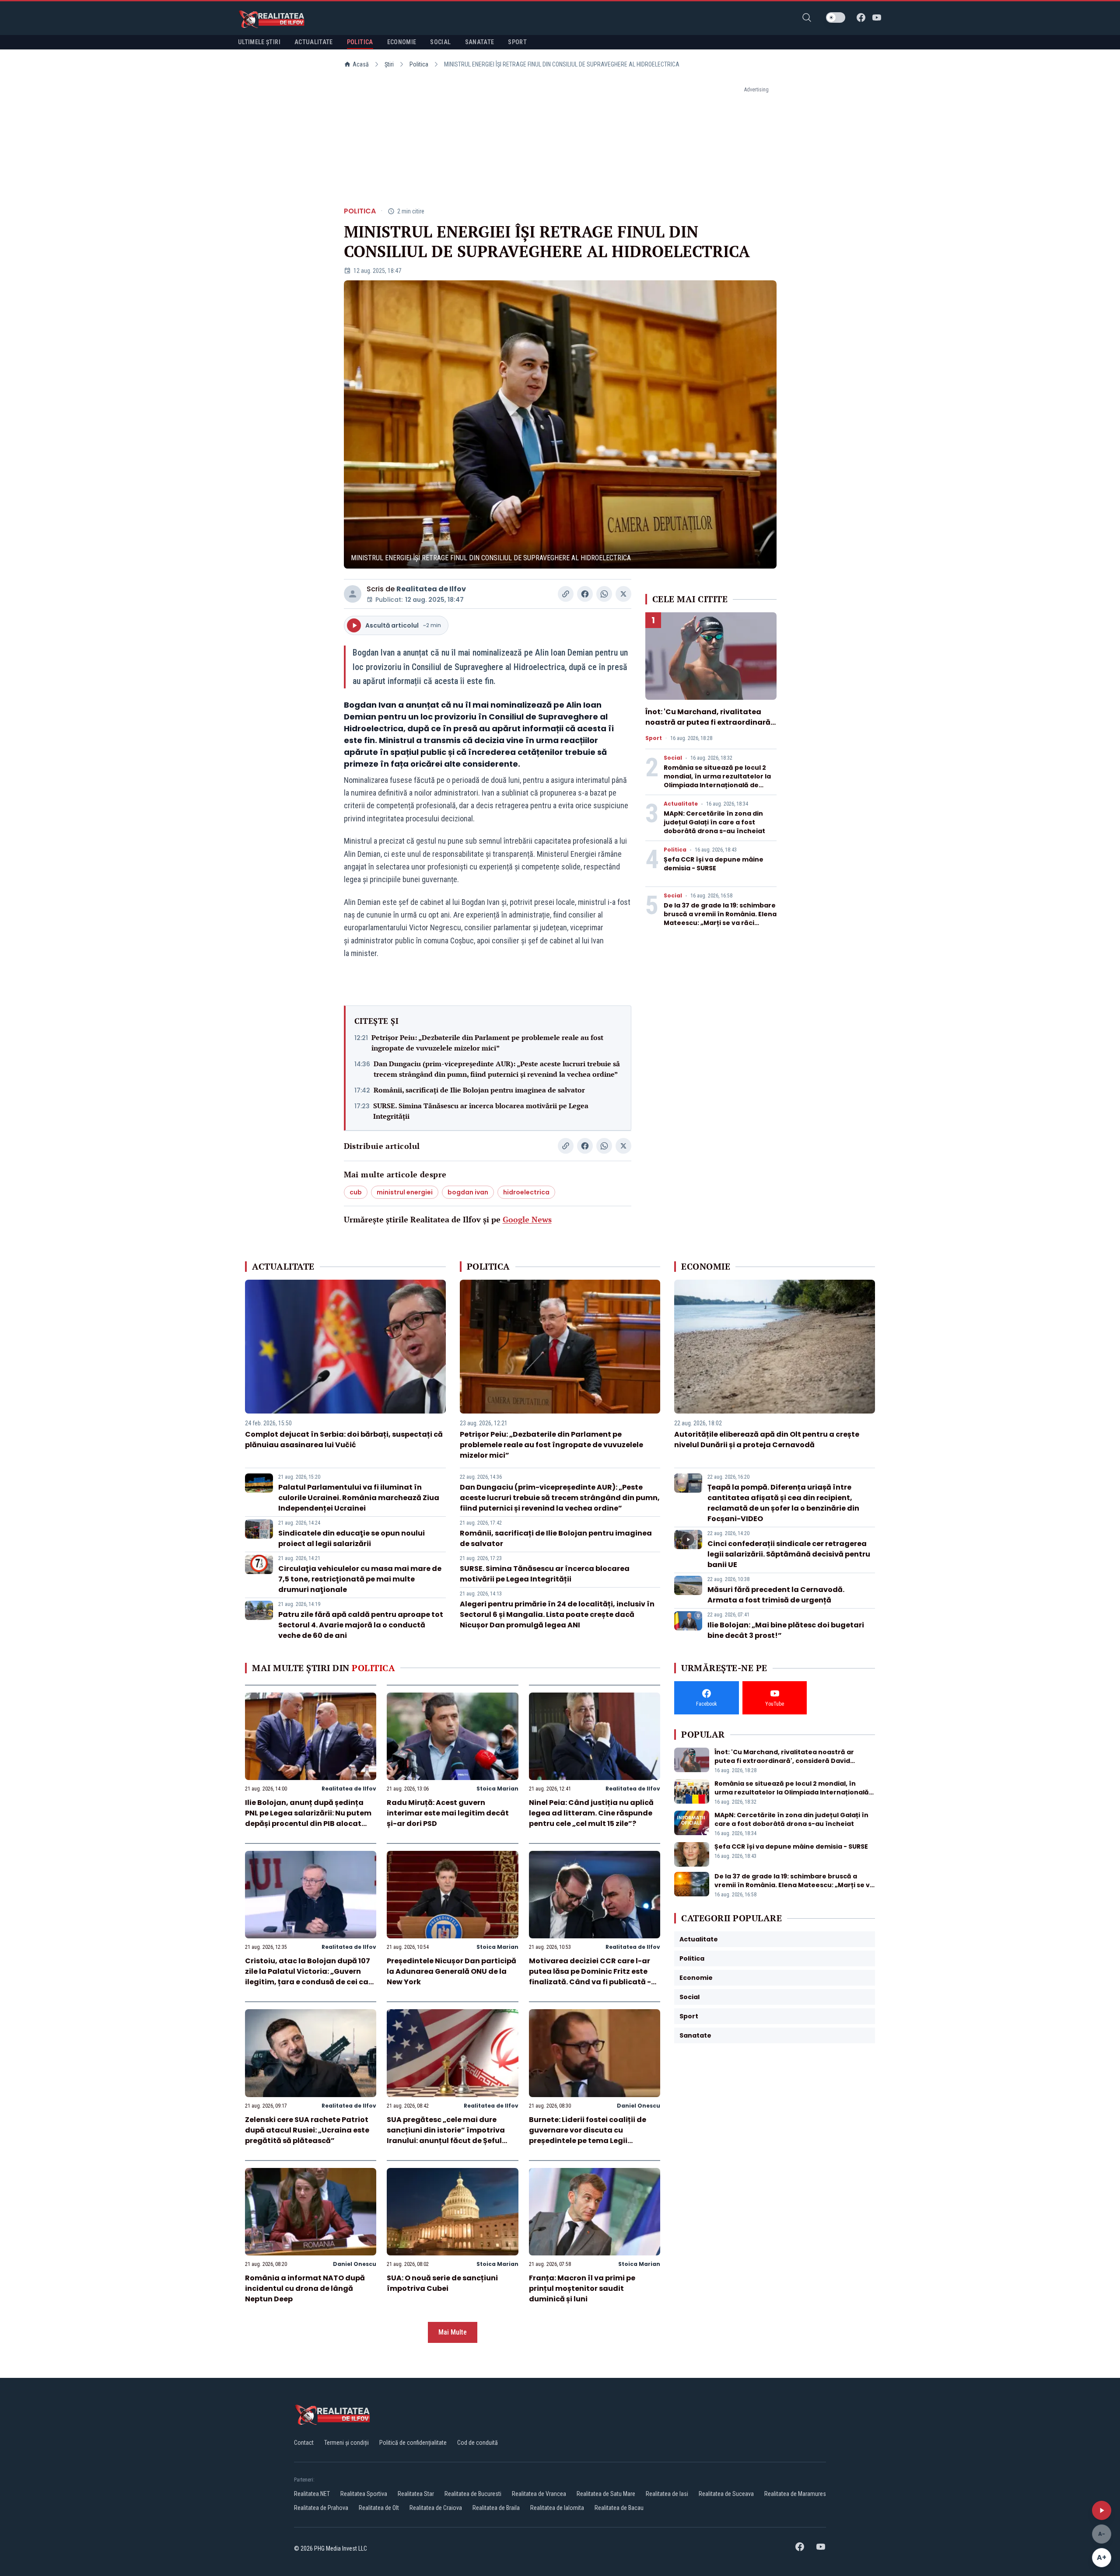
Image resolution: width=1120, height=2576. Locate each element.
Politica (419, 64)
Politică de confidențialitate (413, 2443)
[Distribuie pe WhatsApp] (604, 594)
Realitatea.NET (312, 2494)
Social (673, 758)
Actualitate (681, 804)
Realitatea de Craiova (436, 2508)
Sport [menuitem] (517, 42)
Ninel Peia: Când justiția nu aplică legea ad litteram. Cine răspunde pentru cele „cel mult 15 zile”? (591, 1813)
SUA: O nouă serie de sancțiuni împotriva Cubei (442, 2283)
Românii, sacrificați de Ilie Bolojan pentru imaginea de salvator (479, 1090)
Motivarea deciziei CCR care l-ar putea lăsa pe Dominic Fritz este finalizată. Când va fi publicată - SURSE (590, 1977)
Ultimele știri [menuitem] (259, 42)
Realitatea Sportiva (364, 2494)
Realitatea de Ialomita (557, 2508)
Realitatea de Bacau (619, 2508)
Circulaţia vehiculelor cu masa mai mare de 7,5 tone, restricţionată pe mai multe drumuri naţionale (360, 1579)
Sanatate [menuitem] (480, 42)
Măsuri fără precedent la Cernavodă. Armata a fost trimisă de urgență (776, 1595)
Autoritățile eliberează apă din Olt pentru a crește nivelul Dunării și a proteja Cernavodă (767, 1440)
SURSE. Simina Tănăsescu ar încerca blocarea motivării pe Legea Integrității (481, 1111)
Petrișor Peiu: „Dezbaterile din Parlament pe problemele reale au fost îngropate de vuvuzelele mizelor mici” (487, 1043)
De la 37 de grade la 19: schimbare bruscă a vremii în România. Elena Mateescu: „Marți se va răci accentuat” (720, 918)
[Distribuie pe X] (623, 594)
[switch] (836, 17)
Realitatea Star (416, 2494)
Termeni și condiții (346, 2443)
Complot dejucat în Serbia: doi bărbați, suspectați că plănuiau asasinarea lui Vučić (344, 1440)
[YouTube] (877, 17)
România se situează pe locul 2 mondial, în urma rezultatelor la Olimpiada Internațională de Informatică (717, 781)
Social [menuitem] (440, 42)
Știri (389, 64)
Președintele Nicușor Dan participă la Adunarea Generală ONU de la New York (451, 1971)
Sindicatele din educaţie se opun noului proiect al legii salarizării (352, 1538)
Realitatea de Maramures (795, 2494)
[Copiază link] (566, 594)
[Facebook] (861, 17)
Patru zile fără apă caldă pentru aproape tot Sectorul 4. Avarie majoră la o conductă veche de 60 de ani (361, 1625)
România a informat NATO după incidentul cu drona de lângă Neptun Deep (305, 2288)
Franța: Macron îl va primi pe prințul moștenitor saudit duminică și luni (582, 2288)
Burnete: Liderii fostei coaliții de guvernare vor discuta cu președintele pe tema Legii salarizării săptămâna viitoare (588, 2135)
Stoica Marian (497, 1789)
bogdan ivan (468, 1192)
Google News (527, 1219)
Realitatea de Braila (496, 2508)
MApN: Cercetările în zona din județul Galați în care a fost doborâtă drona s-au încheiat (714, 822)
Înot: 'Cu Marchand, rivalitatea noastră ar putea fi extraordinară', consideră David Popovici (710, 722)
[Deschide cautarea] (807, 17)
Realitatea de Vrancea (539, 2494)
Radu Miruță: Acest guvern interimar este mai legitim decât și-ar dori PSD (448, 1813)
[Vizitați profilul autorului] (353, 594)
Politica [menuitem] (360, 42)
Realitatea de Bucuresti (473, 2494)
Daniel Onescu (639, 2106)
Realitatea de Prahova (321, 2508)
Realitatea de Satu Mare (606, 2494)
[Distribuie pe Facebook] (585, 594)
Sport (654, 738)
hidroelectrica (526, 1192)
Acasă (361, 64)
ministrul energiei (405, 1192)
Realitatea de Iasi (667, 2494)
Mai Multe (453, 2332)
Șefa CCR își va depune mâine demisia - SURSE (714, 864)
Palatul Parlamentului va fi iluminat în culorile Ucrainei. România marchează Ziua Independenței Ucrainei (359, 1498)
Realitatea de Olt (379, 2508)
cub (356, 1192)
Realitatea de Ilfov (431, 589)
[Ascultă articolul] (1102, 2510)
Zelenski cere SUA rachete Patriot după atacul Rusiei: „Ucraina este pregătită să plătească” (307, 2130)
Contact (304, 2443)
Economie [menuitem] (402, 42)
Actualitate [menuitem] (314, 42)
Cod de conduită (478, 2443)
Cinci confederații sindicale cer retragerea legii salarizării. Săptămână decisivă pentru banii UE (789, 1554)
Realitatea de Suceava (726, 2494)
